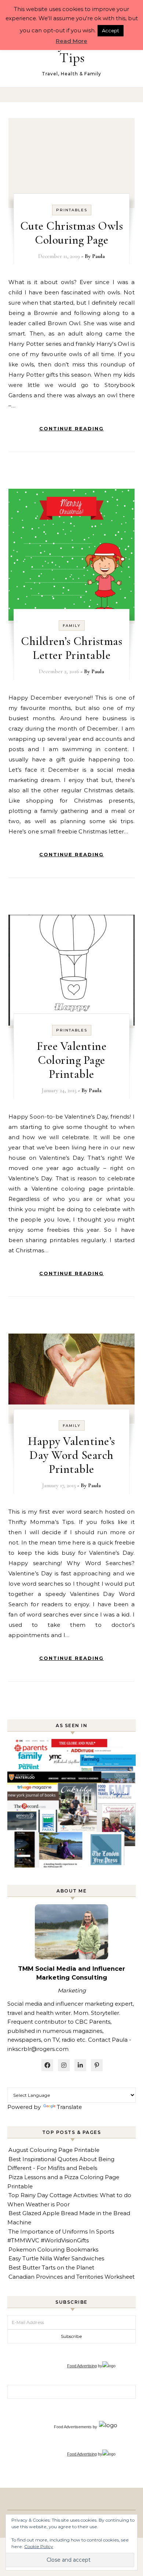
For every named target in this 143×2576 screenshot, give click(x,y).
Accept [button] (111, 31)
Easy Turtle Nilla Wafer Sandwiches (56, 2258)
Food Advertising (82, 2366)
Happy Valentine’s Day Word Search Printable (71, 1455)
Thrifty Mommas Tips (72, 51)
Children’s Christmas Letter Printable (71, 648)
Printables (72, 210)
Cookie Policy (39, 2546)
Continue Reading (71, 428)
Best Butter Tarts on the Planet (51, 2268)
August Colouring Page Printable (54, 2150)
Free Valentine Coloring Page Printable (71, 1060)
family (72, 626)
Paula (98, 256)
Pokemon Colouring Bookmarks (53, 2249)
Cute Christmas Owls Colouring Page (72, 233)
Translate (69, 2107)
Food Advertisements (73, 2427)
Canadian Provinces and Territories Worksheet (71, 2277)
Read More (71, 41)
